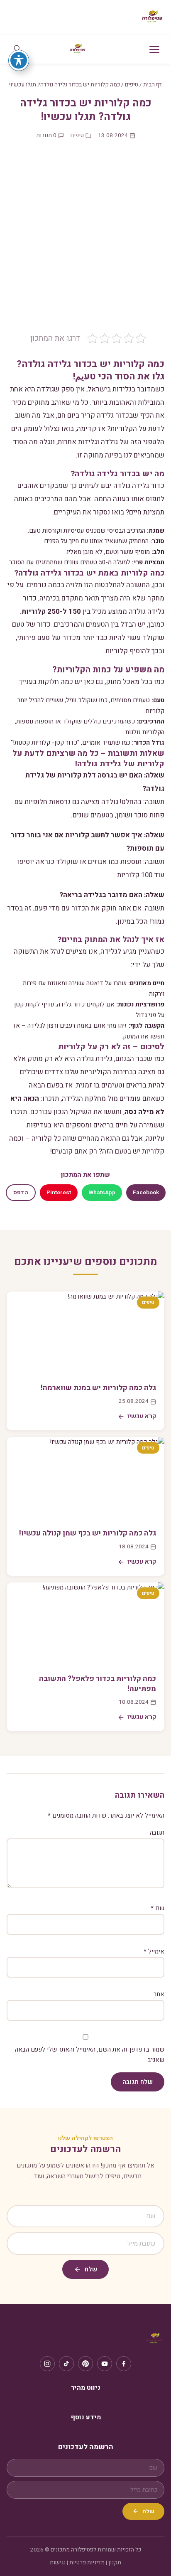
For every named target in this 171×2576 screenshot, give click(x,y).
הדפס (21, 1193)
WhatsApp (102, 1193)
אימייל (154, 1951)
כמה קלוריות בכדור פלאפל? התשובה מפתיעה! (98, 1684)
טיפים (132, 85)
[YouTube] (105, 2364)
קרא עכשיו (142, 1416)
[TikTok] (66, 2364)
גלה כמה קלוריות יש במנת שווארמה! (98, 1388)
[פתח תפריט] (154, 49)
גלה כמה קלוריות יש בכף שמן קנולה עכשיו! (88, 1533)
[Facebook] (124, 2364)
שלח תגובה (138, 2082)
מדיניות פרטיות (87, 2563)
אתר (159, 1994)
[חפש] (17, 49)
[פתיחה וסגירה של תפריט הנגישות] (19, 60)
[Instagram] (47, 2364)
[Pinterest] (85, 2364)
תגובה (157, 1833)
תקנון (115, 2563)
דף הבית (153, 85)
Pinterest (59, 1193)
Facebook (146, 1193)
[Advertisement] (85, 243)
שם (158, 1908)
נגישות (58, 2563)
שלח (91, 2269)
